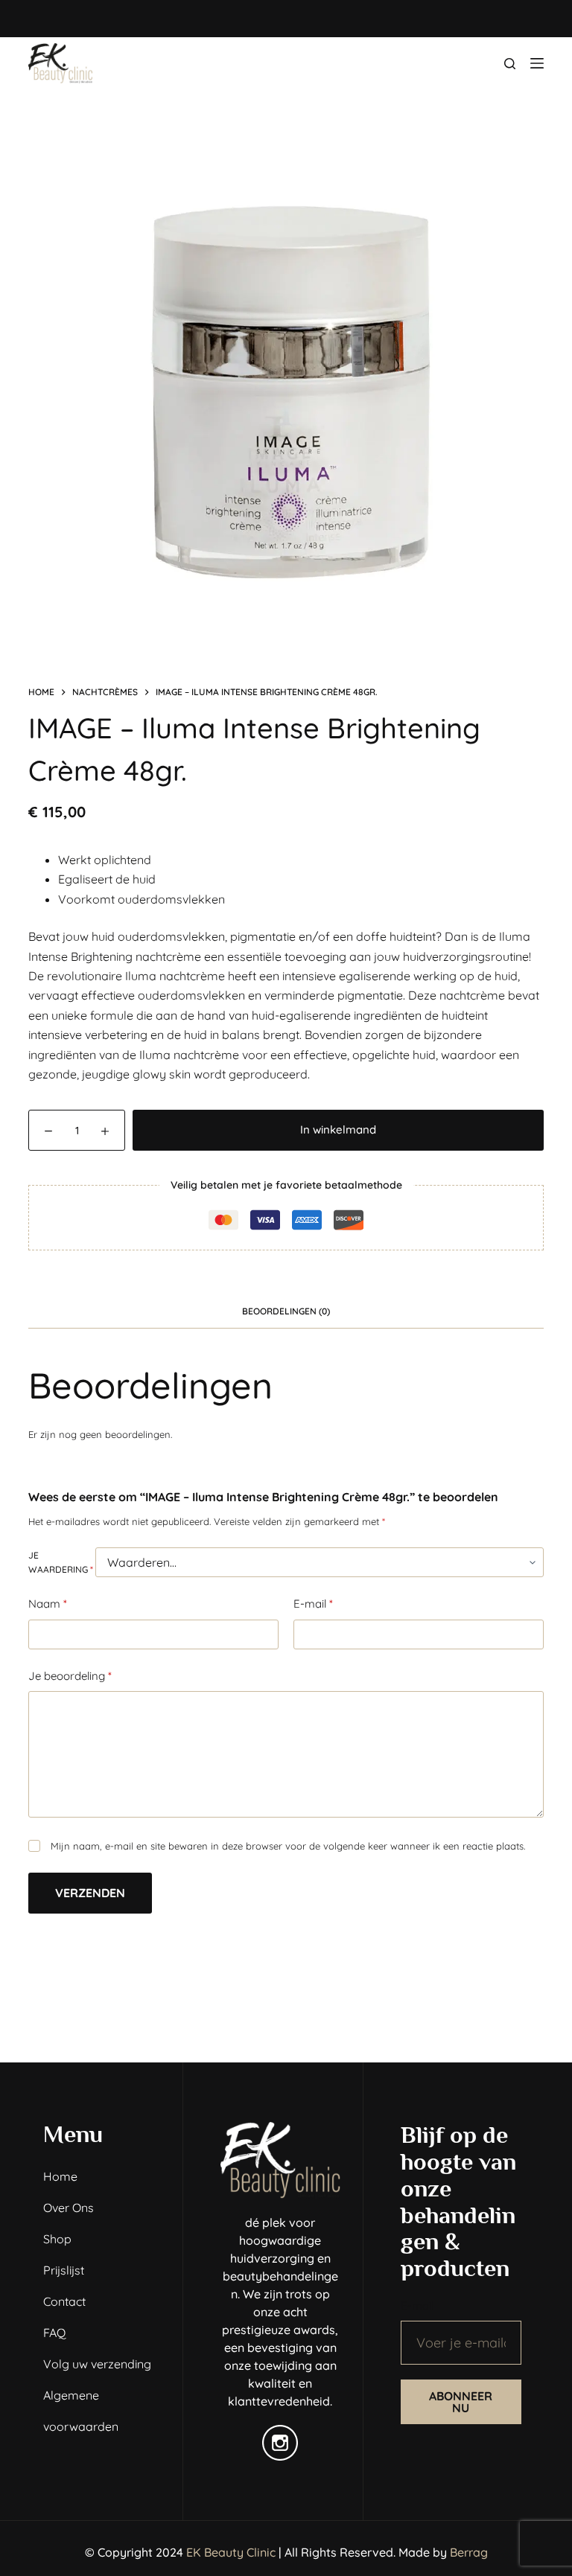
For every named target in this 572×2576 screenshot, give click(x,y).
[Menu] (537, 63)
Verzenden (90, 1893)
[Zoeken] (510, 64)
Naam (48, 1604)
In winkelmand (338, 1129)
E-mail (313, 1604)
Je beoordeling (70, 1676)
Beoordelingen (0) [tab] (286, 1311)
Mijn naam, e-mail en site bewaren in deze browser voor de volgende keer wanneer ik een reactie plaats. (288, 1846)
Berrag (469, 2552)
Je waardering (61, 1563)
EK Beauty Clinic (231, 2552)
